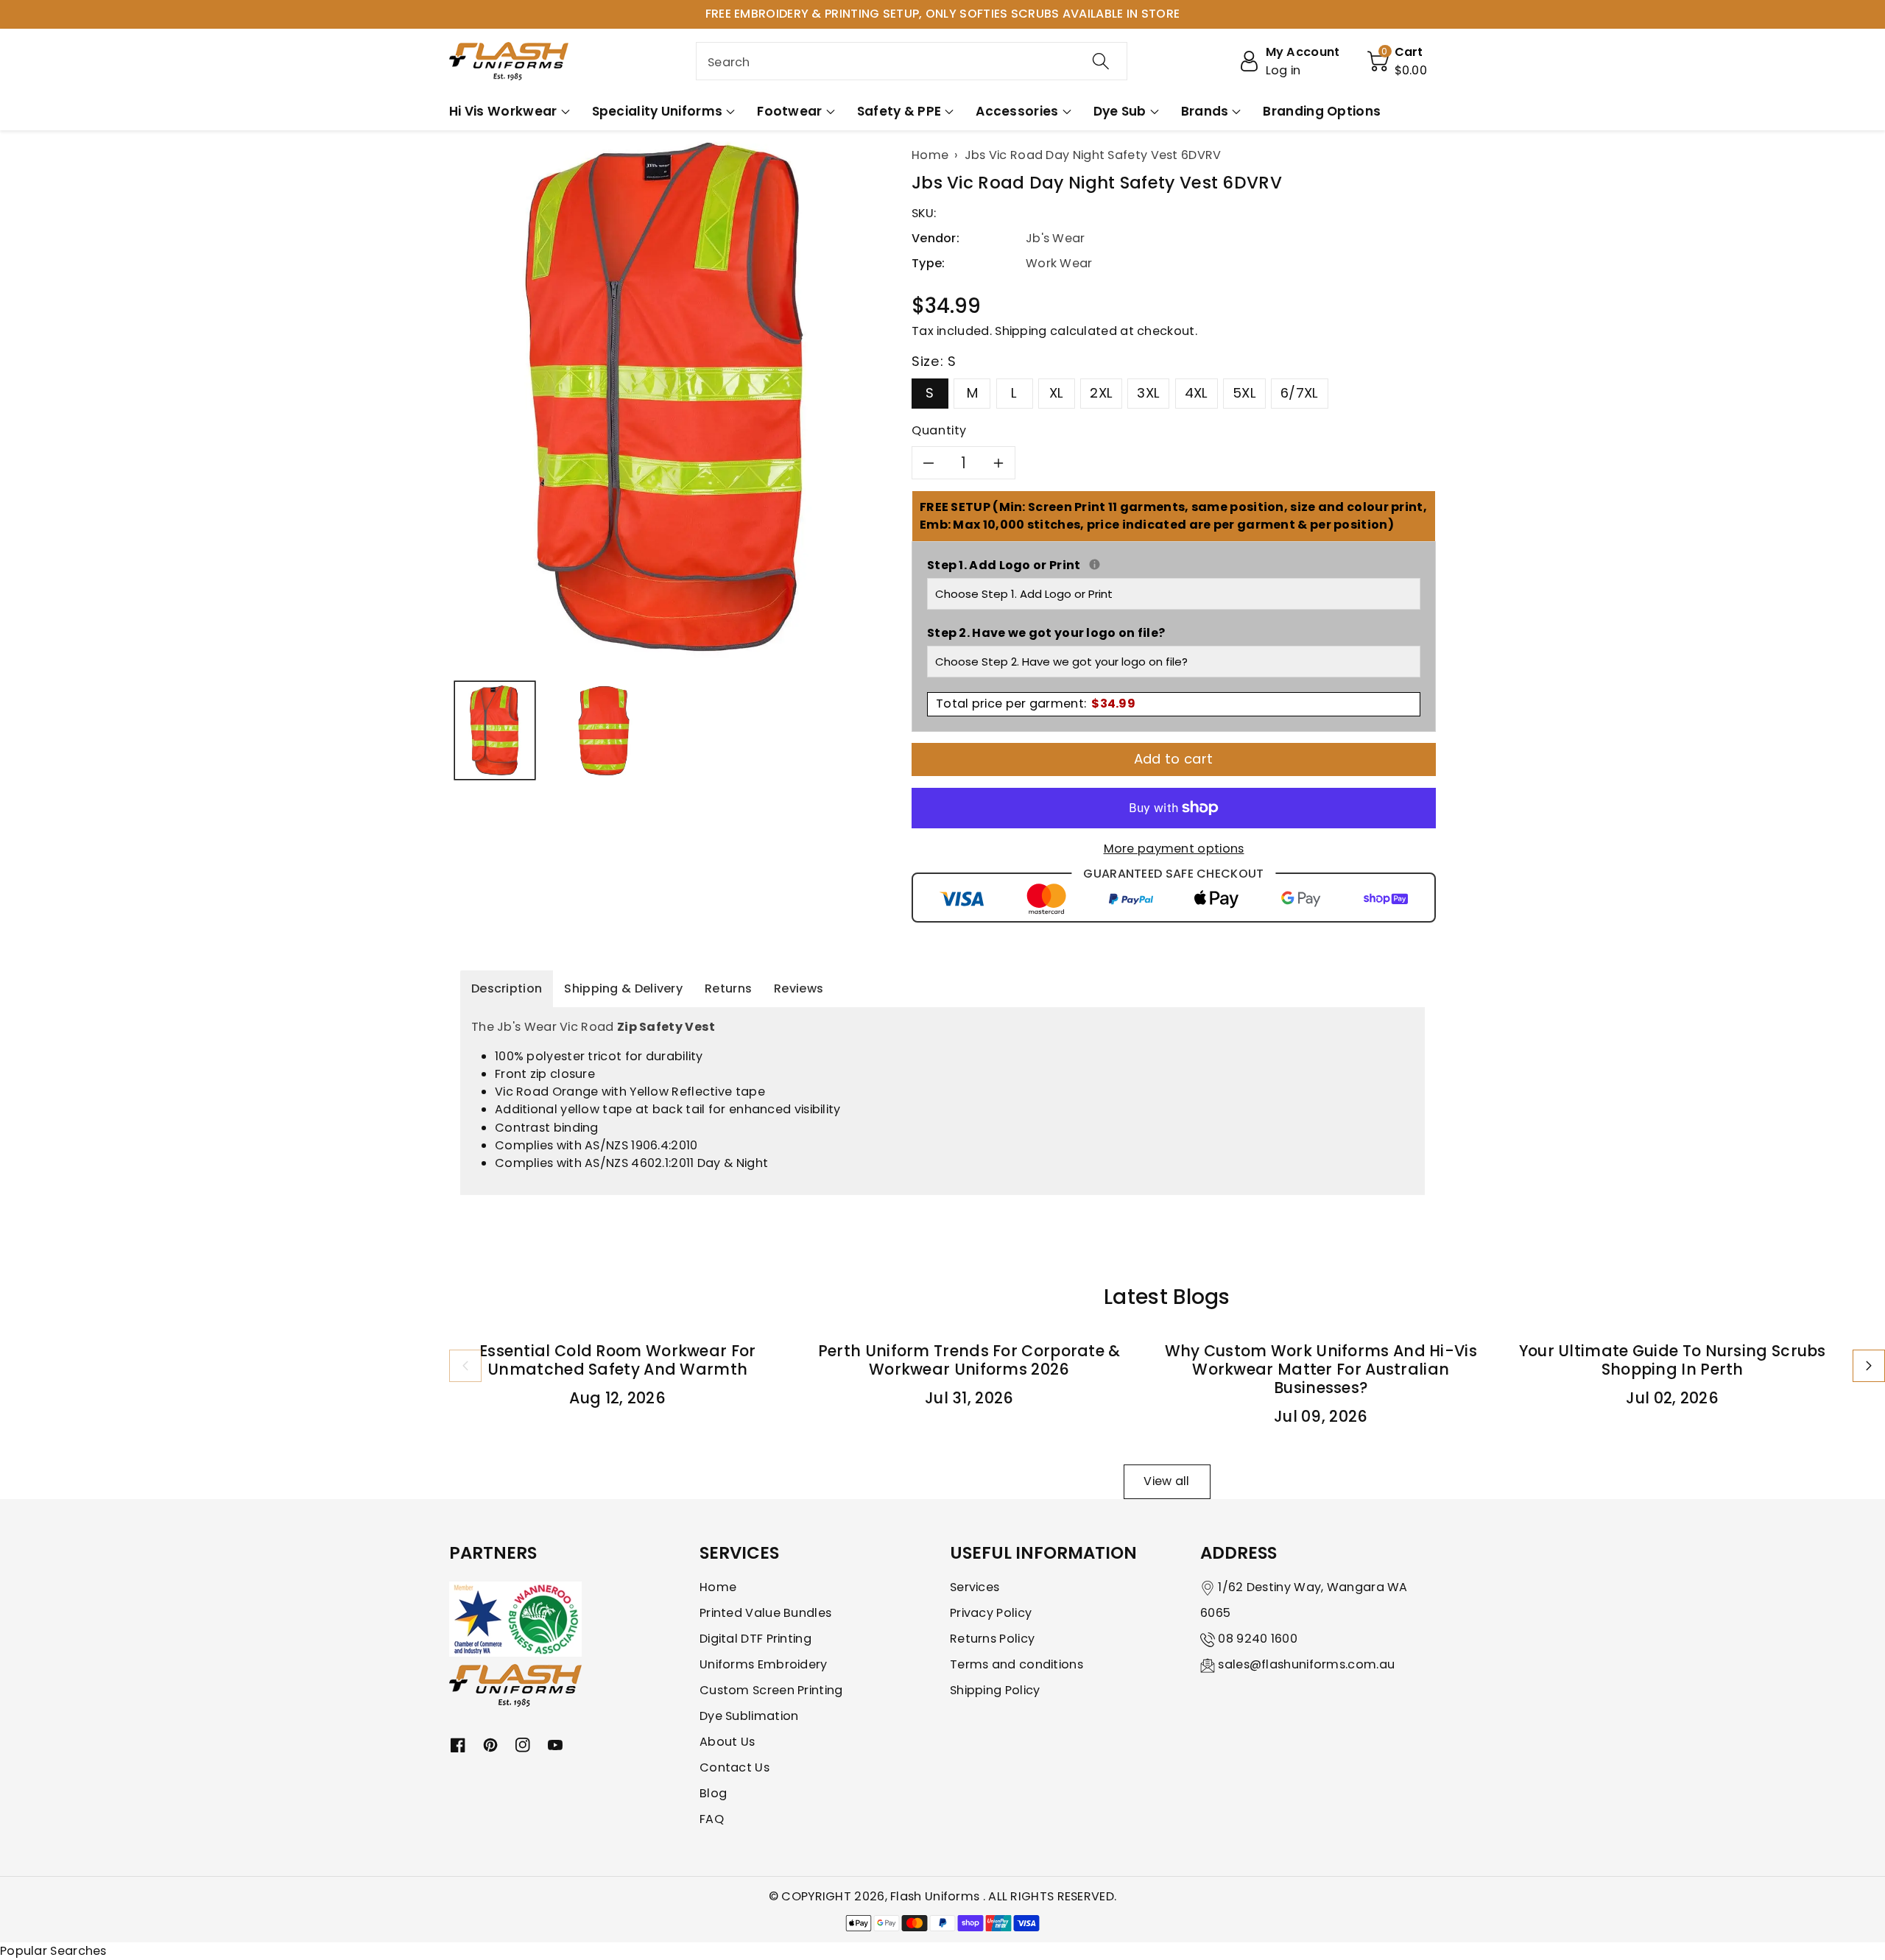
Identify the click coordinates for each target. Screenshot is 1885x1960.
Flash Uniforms (937, 1896)
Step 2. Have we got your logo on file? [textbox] (1046, 633)
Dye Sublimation (749, 1716)
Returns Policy (992, 1639)
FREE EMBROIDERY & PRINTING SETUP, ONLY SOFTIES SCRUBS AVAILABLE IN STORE (943, 14)
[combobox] (912, 61)
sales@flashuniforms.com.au (1306, 1664)
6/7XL (1300, 393)
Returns (728, 988)
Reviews (799, 988)
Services (975, 1587)
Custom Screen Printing (771, 1690)
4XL (1197, 393)
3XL (1148, 393)
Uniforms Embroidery (764, 1664)
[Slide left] (465, 1366)
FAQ (712, 1819)
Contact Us (734, 1767)
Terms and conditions (1017, 1664)
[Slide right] (1869, 1366)
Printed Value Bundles (765, 1613)
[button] (1398, 61)
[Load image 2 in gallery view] (603, 730)
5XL (1244, 393)
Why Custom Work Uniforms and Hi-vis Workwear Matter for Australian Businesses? (1321, 1369)
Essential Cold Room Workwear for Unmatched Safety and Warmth (618, 1360)
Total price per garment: (1036, 704)
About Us (727, 1742)
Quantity (939, 430)
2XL (1101, 393)
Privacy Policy (991, 1613)
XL (1057, 393)
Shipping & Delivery (623, 988)
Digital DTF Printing (755, 1639)
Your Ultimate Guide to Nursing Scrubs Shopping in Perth (1673, 1360)
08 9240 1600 (1258, 1639)
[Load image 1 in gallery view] (495, 730)
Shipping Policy (995, 1690)
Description (507, 988)
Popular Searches (53, 1951)
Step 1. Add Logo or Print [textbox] (1174, 565)
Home (718, 1587)
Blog (713, 1793)
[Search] (1101, 61)
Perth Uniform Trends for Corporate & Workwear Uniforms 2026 (969, 1360)
